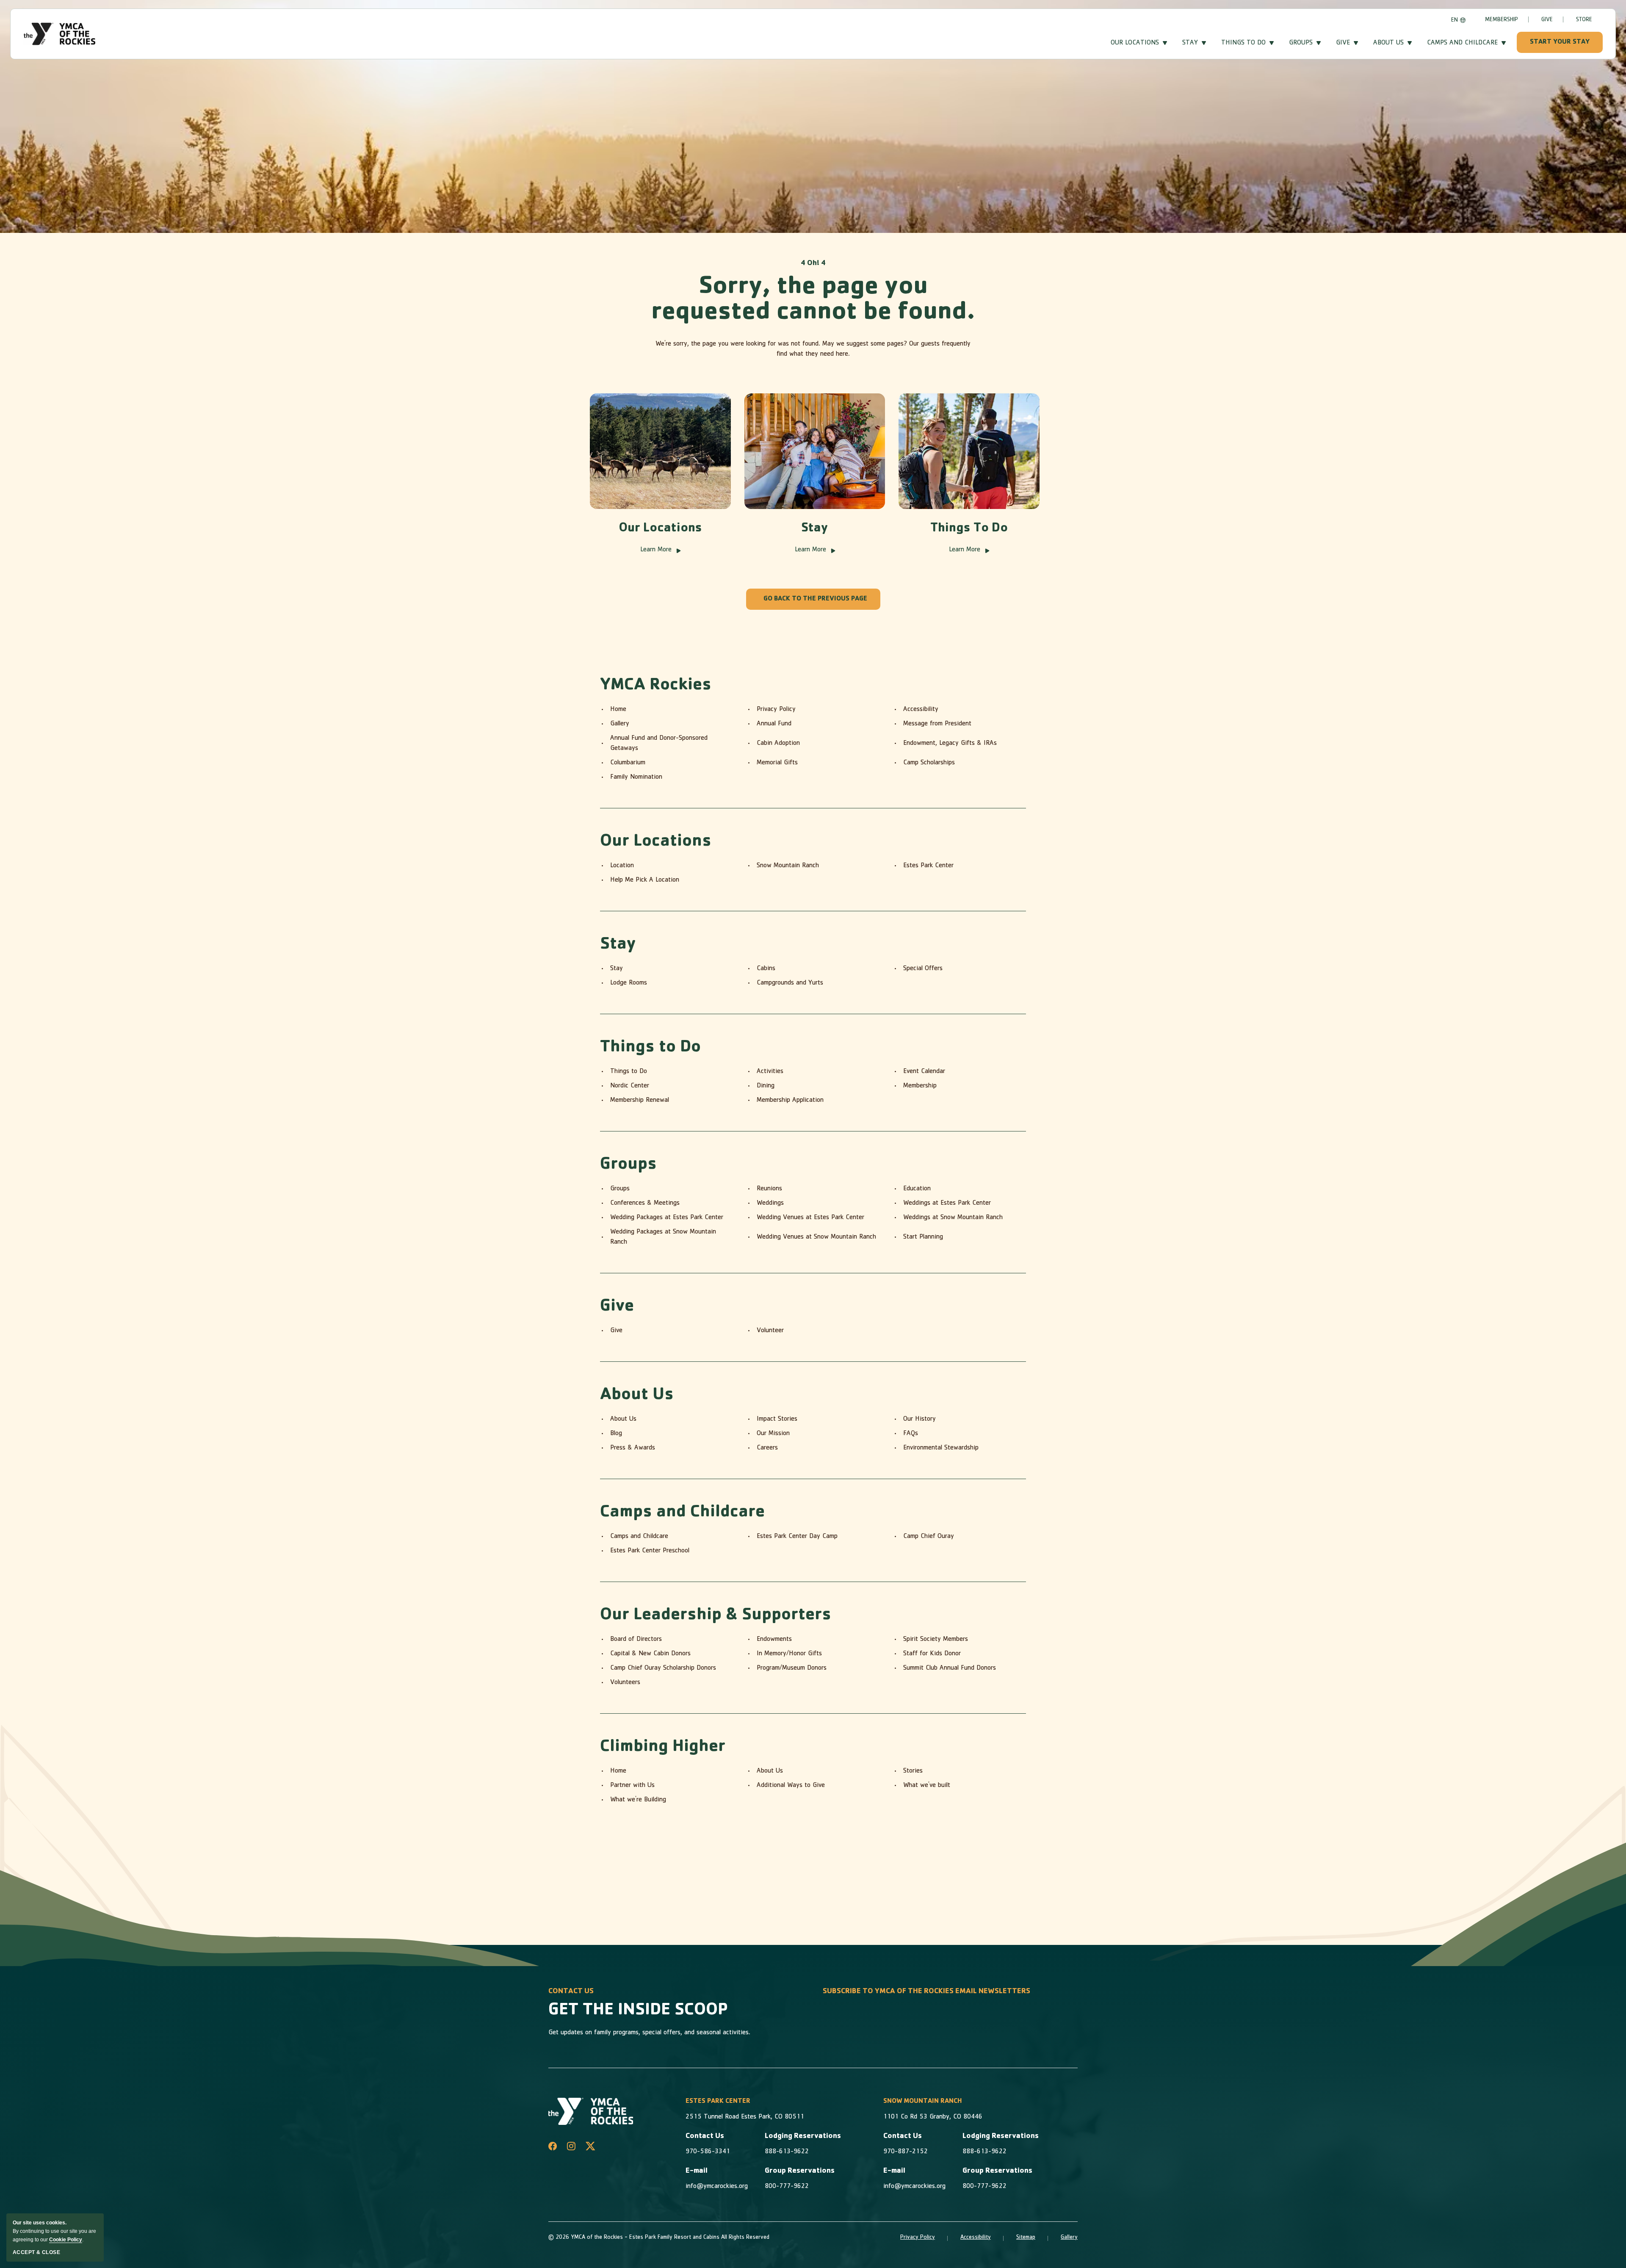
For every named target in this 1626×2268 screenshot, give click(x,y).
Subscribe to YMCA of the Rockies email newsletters (926, 1992)
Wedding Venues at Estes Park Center (810, 1218)
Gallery (620, 724)
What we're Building (638, 1800)
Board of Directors (636, 1640)
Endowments (774, 1640)
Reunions (769, 1189)
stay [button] (1190, 43)
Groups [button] (1301, 43)
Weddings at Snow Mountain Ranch (953, 1218)
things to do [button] (1243, 43)
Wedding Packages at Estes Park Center (667, 1218)
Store (1584, 20)
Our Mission (773, 1434)
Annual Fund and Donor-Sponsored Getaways (659, 744)
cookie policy (66, 2240)
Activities (770, 1072)
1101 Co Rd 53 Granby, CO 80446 (933, 2117)
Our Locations (660, 529)
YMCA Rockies (656, 686)
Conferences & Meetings (645, 1203)
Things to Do (650, 1048)
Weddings (770, 1203)
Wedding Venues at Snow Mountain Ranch (816, 1237)
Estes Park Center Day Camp (797, 1537)
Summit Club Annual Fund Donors (950, 1668)
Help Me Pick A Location (645, 880)
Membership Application (790, 1101)
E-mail (697, 2171)
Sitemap (1026, 2238)
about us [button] (1388, 43)
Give (1547, 20)
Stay (815, 529)
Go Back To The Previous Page (815, 599)
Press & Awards (633, 1448)
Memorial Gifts (777, 763)
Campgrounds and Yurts (790, 983)
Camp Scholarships (929, 763)
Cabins (766, 969)
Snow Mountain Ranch (788, 866)
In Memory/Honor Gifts (789, 1654)
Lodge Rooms (629, 983)
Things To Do (969, 529)
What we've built (927, 1786)
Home (618, 710)
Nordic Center (630, 1086)
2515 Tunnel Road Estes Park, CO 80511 (745, 2117)
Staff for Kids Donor (932, 1654)
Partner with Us (632, 1786)
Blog (616, 1434)
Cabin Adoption (778, 744)
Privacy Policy (776, 710)
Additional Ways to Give (791, 1786)
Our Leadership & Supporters (716, 1616)
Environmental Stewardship (941, 1448)
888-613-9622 (787, 2152)
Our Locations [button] (1135, 43)
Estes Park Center (928, 866)
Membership (1502, 20)
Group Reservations (800, 2171)
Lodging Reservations (803, 2137)
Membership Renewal (640, 1101)
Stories (913, 1771)
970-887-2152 (906, 2152)
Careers (767, 1448)
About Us (637, 1396)
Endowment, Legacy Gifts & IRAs (950, 744)
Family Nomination (636, 777)
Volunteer (770, 1331)
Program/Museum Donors (792, 1668)
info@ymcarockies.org (717, 2187)
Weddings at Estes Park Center (947, 1203)
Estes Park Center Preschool (650, 1551)
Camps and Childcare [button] (1462, 43)
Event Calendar (924, 1072)
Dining (766, 1086)
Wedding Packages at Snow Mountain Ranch (663, 1237)
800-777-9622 (787, 2187)
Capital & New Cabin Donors (650, 1654)
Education (917, 1189)
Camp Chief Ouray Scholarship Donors (663, 1668)
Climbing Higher (663, 1748)
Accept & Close (36, 2252)
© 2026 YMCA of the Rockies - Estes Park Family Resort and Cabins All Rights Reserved (659, 2238)
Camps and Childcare (682, 1513)
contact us (571, 1992)
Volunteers (625, 1683)
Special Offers (923, 969)
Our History (919, 1419)
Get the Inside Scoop (638, 2011)
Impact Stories (777, 1419)
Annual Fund (774, 724)
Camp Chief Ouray (929, 1537)
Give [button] (1343, 43)
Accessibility (921, 710)
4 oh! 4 (813, 264)
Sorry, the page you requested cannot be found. (813, 301)
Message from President (937, 724)
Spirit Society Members (936, 1640)
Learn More (660, 551)
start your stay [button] (1560, 42)
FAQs (911, 1434)
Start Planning (923, 1237)
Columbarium (628, 763)
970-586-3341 (708, 2152)
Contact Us (705, 2137)
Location (622, 866)
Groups (628, 1165)
